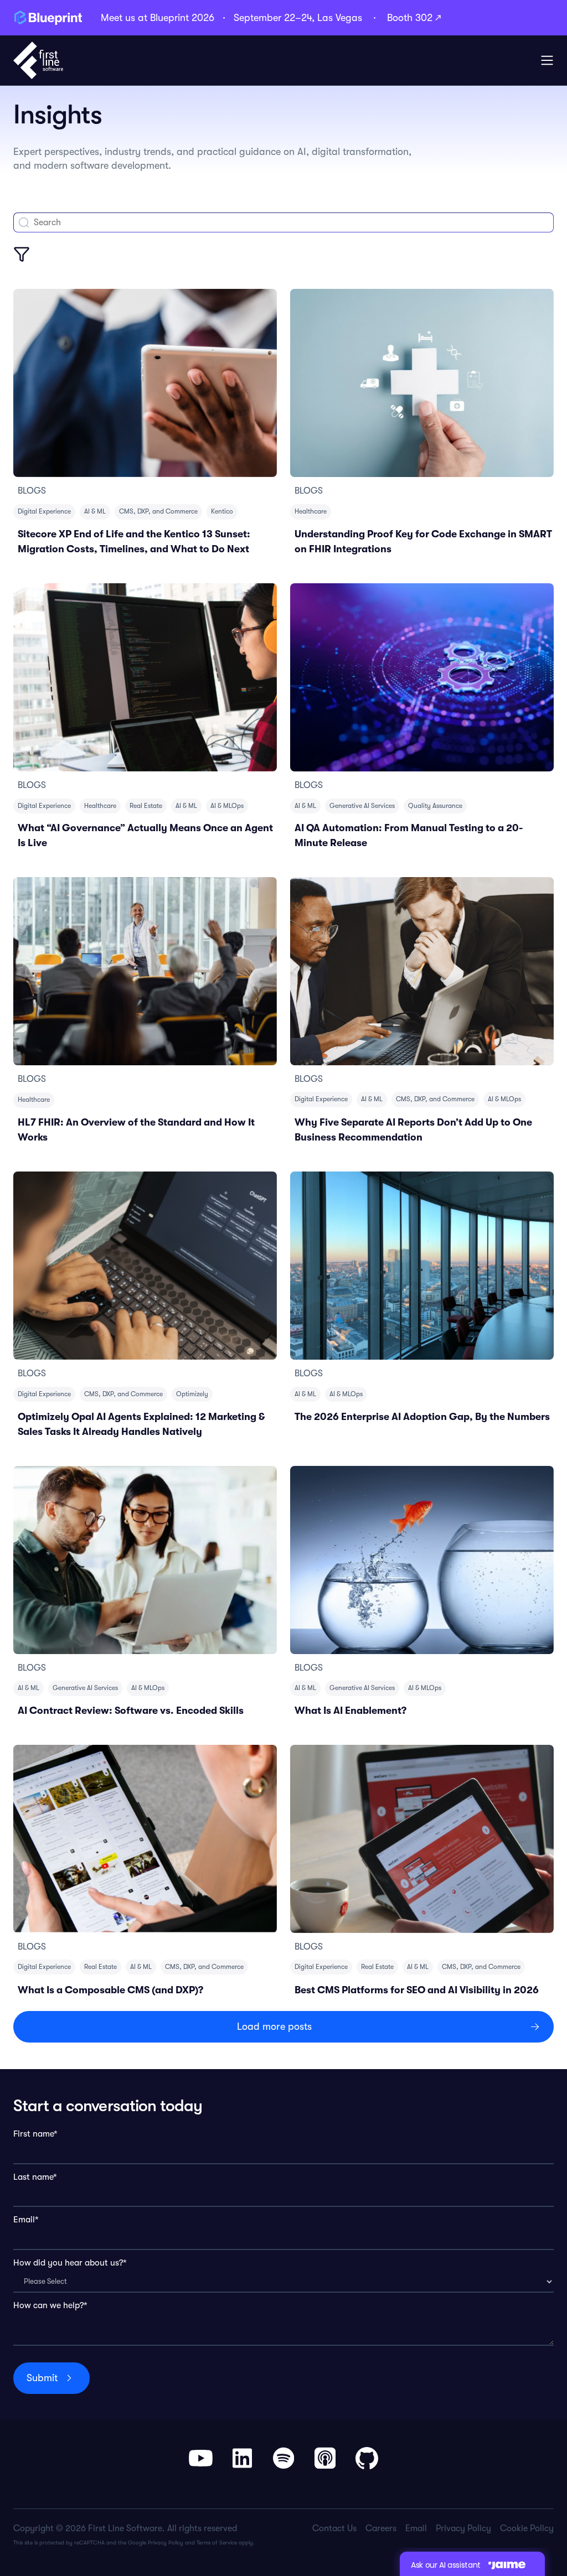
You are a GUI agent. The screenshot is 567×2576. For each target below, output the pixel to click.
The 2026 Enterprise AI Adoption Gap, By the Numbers (422, 1417)
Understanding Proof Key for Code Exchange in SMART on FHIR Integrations (423, 541)
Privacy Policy (166, 2543)
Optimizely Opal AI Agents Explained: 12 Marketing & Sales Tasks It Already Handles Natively (141, 1424)
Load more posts (274, 2026)
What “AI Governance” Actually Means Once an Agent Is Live (145, 835)
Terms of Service (217, 2543)
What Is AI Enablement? (350, 1711)
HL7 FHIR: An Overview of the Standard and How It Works (136, 1130)
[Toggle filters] (22, 254)
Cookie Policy (527, 2528)
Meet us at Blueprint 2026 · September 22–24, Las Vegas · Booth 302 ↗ (271, 18)
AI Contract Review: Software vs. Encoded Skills (131, 1711)
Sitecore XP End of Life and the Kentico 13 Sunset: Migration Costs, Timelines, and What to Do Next (134, 541)
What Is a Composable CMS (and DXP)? (110, 1990)
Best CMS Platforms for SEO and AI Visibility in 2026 (417, 1990)
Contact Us (334, 2528)
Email (416, 2528)
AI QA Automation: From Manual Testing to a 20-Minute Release (409, 835)
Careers (381, 2528)
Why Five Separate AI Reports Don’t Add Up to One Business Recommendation (413, 1130)
